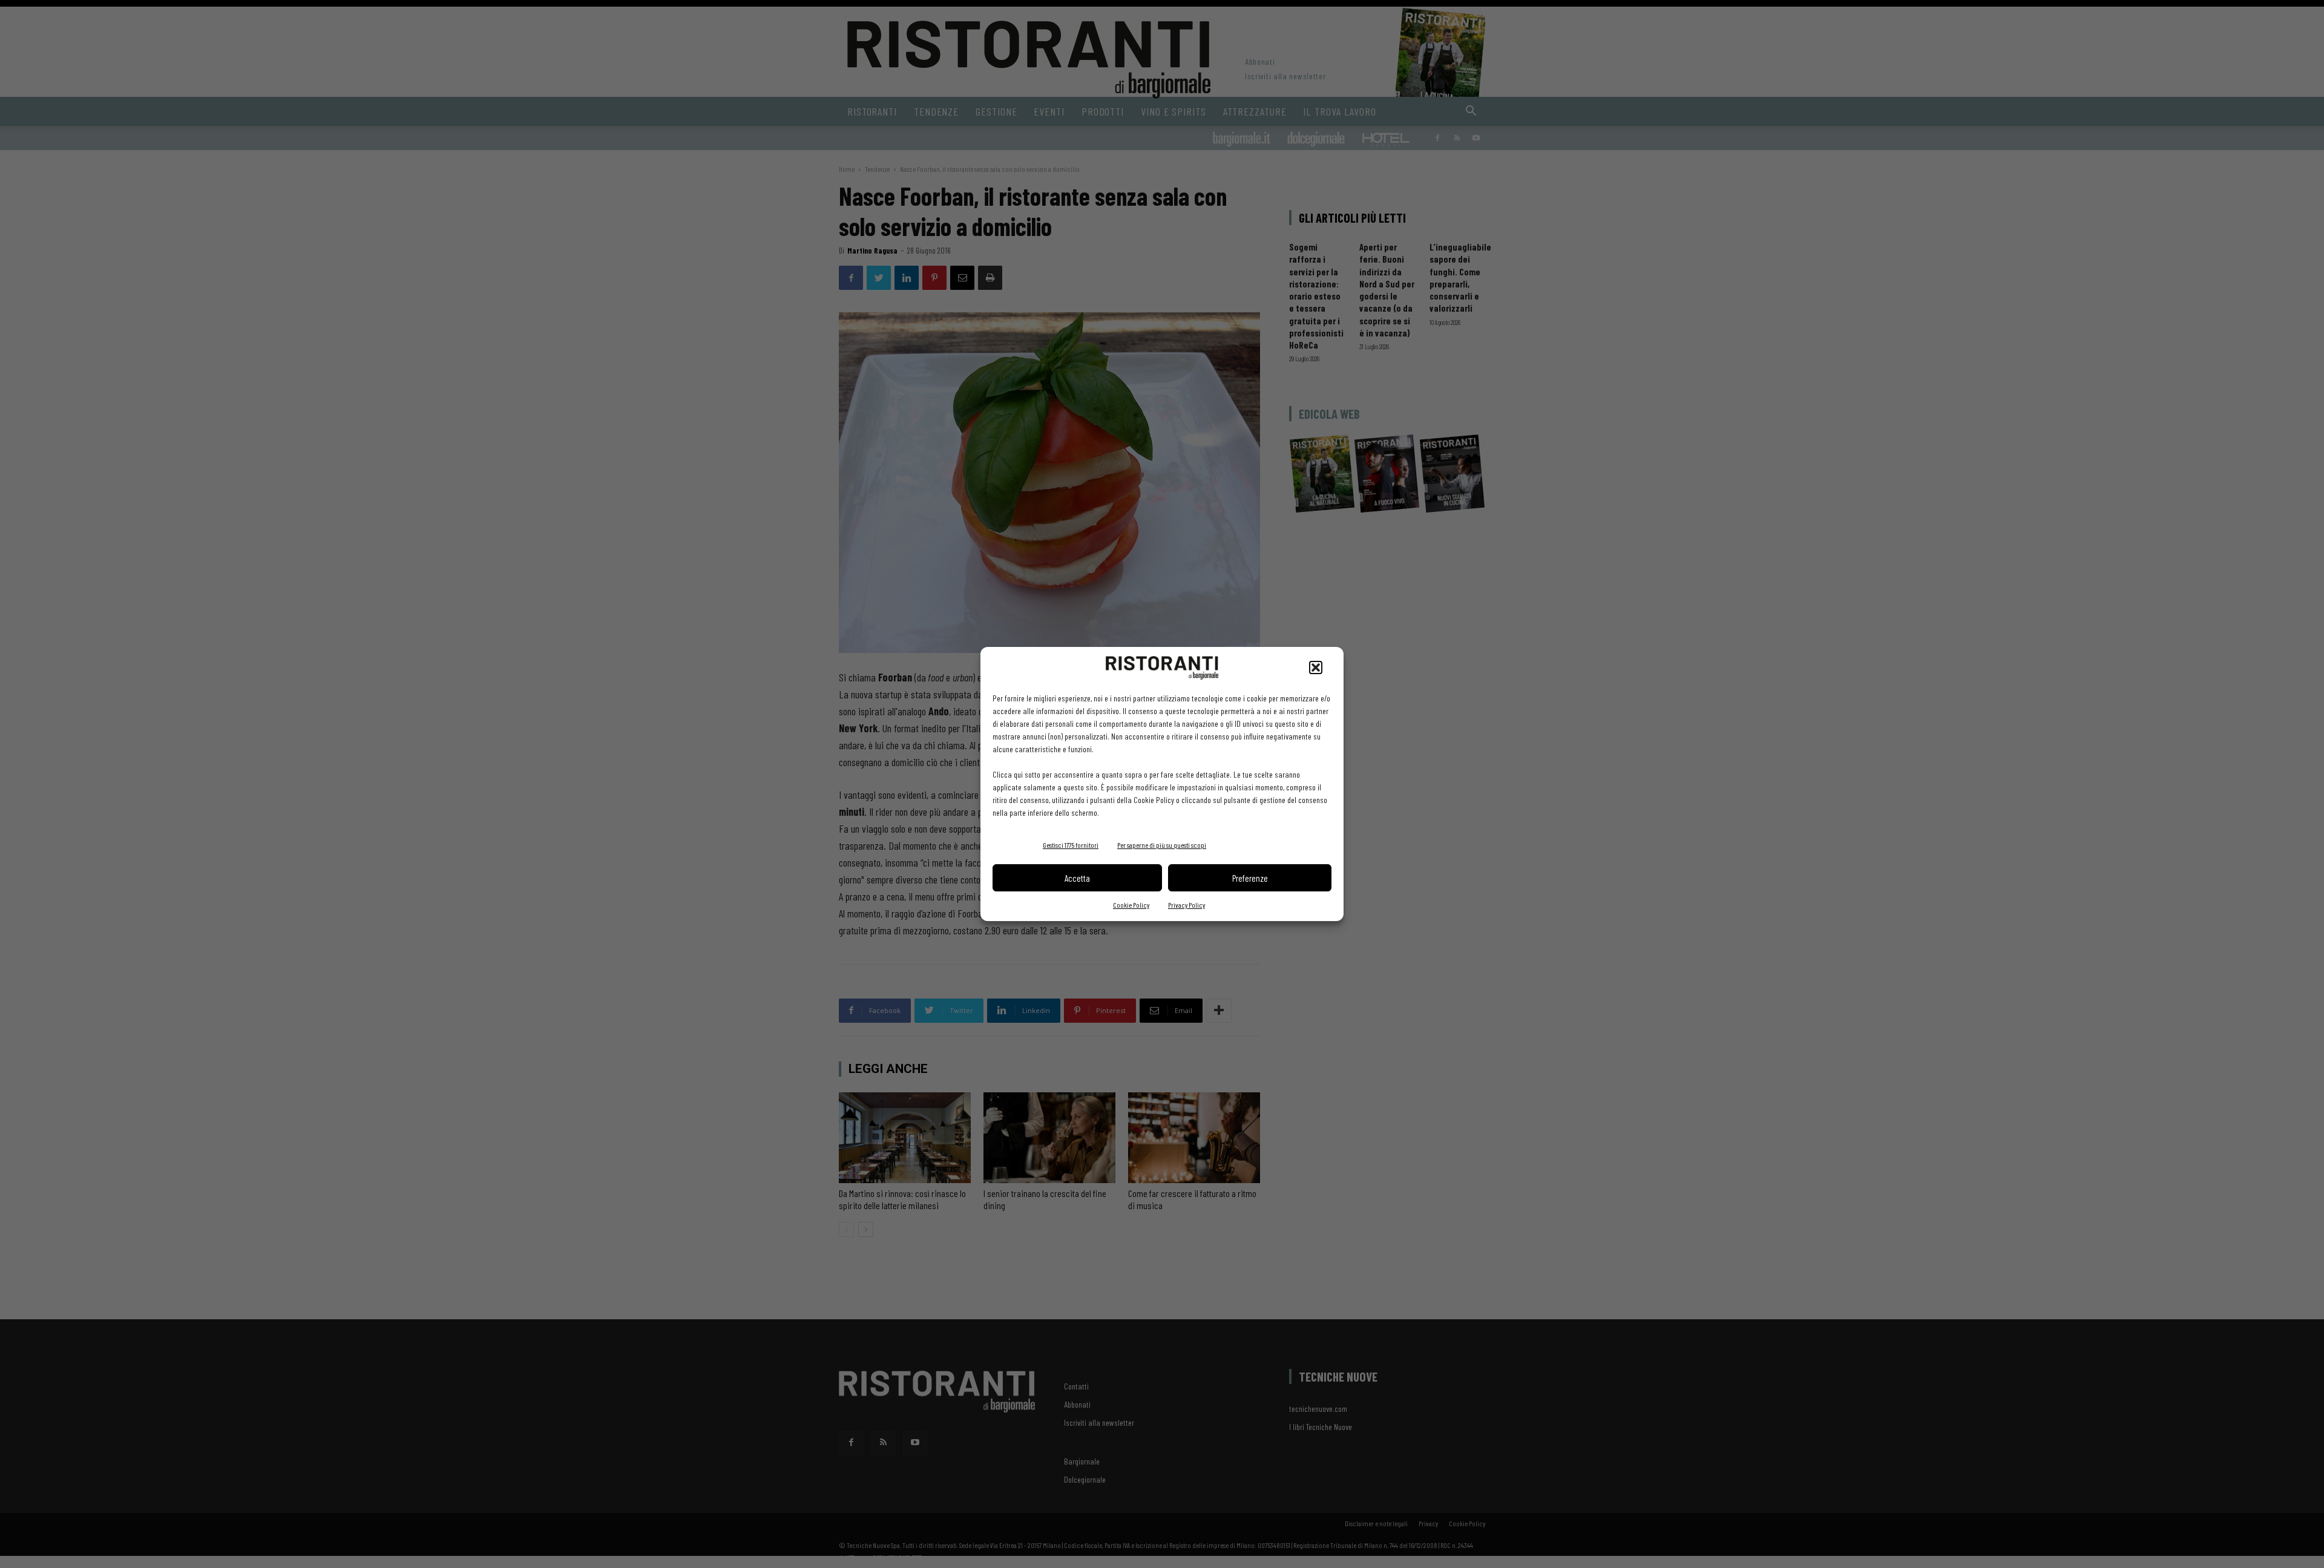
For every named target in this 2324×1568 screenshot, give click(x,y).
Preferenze (1250, 878)
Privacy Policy (1187, 905)
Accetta (1077, 878)
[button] (1316, 668)
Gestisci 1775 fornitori (1071, 845)
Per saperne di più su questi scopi (1162, 845)
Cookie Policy (1131, 905)
